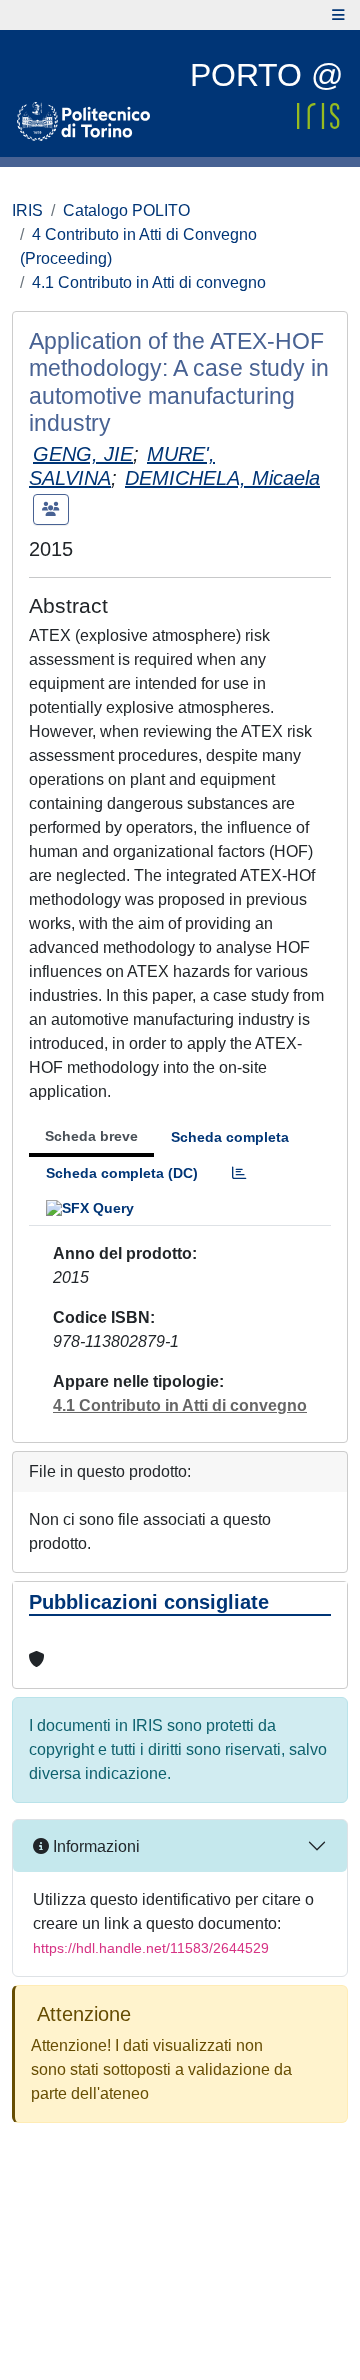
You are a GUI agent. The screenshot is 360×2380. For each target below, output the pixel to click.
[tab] (239, 1173)
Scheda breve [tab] (91, 1136)
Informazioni (94, 1846)
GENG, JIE (83, 454)
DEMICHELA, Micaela (222, 478)
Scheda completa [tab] (230, 1137)
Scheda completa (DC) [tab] (122, 1173)
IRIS (27, 210)
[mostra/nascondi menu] (338, 15)
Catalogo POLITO (126, 210)
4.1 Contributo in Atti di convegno (149, 282)
